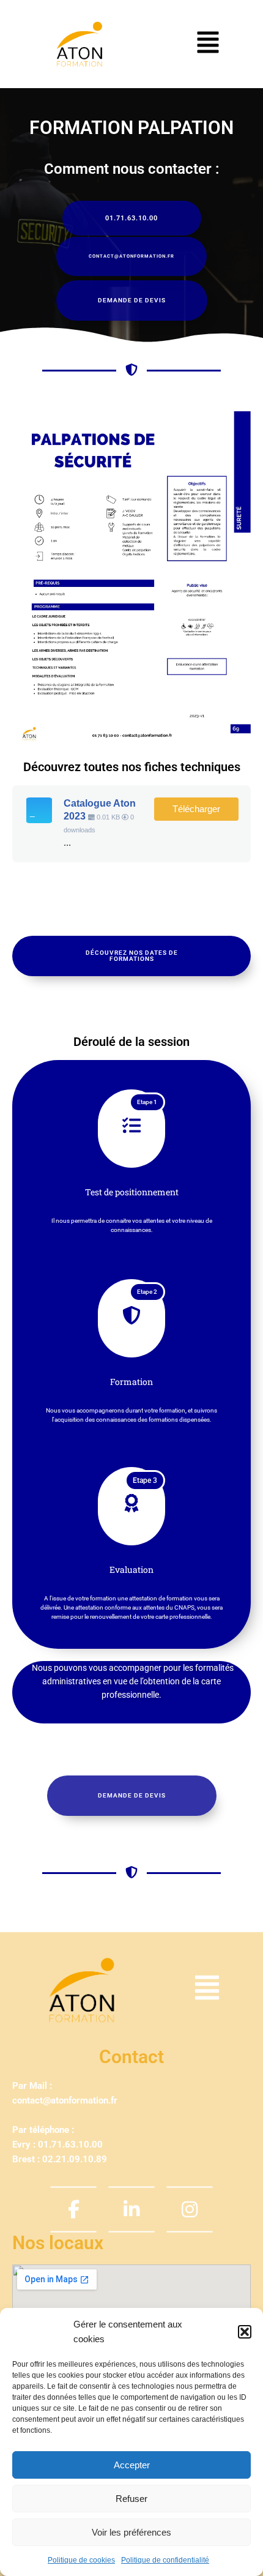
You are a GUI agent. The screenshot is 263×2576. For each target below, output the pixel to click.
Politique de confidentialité (165, 2560)
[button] (245, 2332)
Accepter (132, 2465)
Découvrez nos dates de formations (132, 956)
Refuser (131, 2499)
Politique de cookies (81, 2560)
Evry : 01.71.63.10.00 (57, 2145)
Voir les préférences (131, 2532)
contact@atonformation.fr (65, 2100)
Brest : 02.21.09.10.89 (60, 2159)
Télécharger (196, 809)
